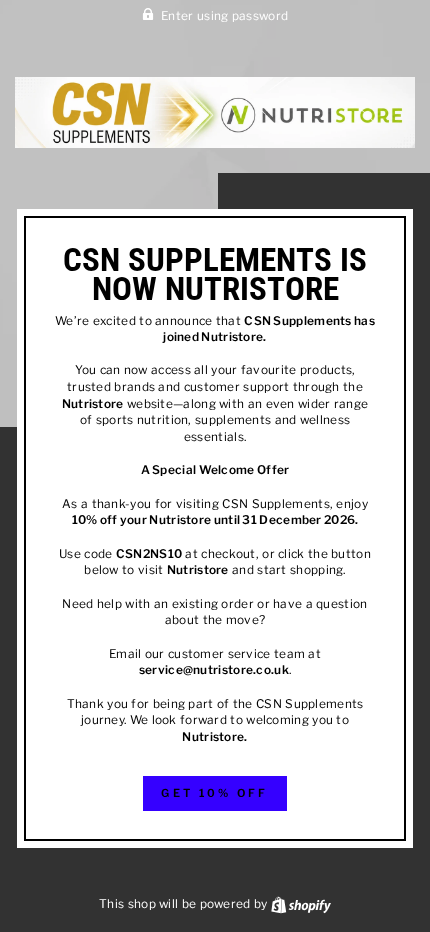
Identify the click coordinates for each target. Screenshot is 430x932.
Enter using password (224, 16)
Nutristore (232, 337)
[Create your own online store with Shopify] (301, 904)
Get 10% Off (214, 793)
